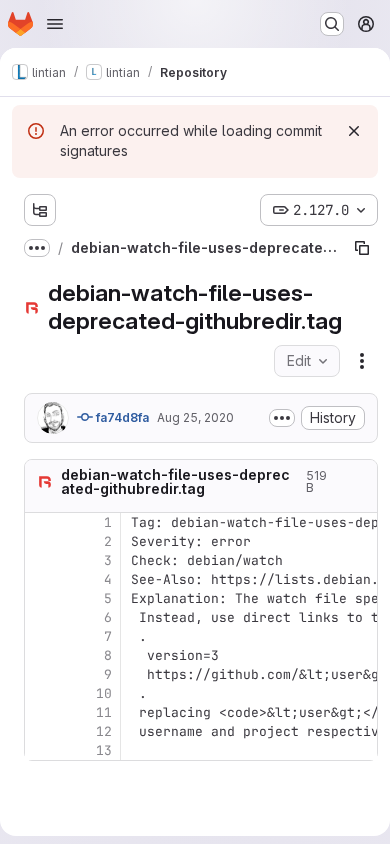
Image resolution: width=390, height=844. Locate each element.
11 (104, 712)
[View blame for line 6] (42, 617)
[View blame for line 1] (42, 522)
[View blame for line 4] (42, 579)
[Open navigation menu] (55, 24)
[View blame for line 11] (42, 712)
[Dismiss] (354, 131)
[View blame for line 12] (42, 731)
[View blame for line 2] (42, 541)
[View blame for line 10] (42, 693)
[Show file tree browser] (40, 210)
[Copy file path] (362, 248)
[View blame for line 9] (42, 674)
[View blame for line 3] (42, 560)
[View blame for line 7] (42, 636)
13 (104, 750)
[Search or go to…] (332, 24)
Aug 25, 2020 (195, 417)
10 (104, 693)
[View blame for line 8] (42, 655)
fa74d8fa (121, 417)
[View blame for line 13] (42, 750)
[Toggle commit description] (282, 418)
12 (104, 731)
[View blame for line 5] (42, 598)
